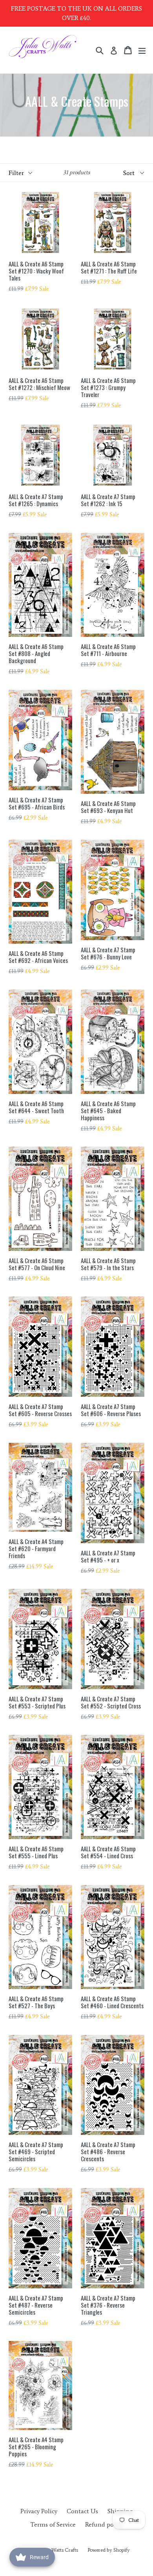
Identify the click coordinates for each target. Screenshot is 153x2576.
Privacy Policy (39, 2511)
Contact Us (82, 2511)
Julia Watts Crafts (60, 2550)
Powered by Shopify (109, 2550)
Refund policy (104, 2524)
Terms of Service (53, 2524)
